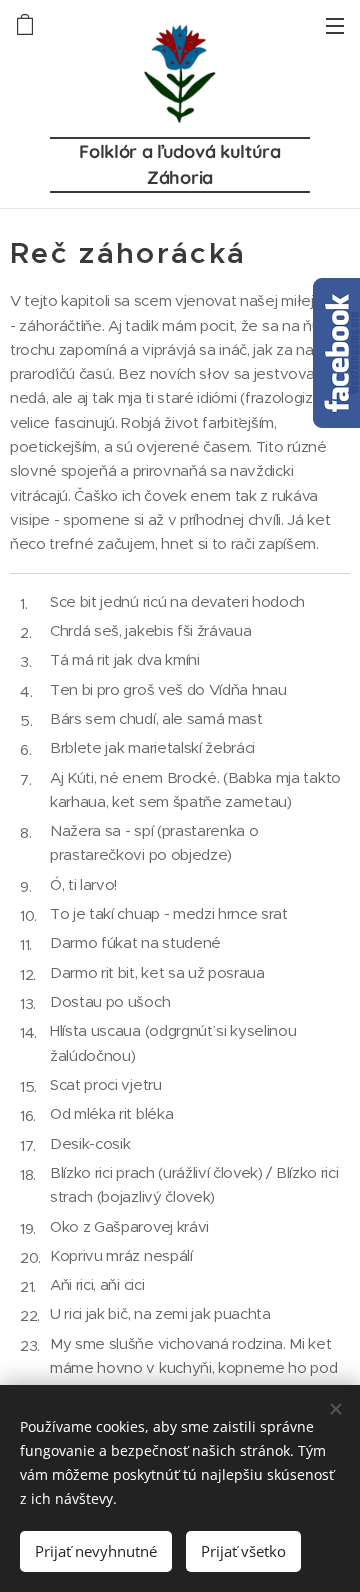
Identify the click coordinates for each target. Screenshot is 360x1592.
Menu (335, 25)
